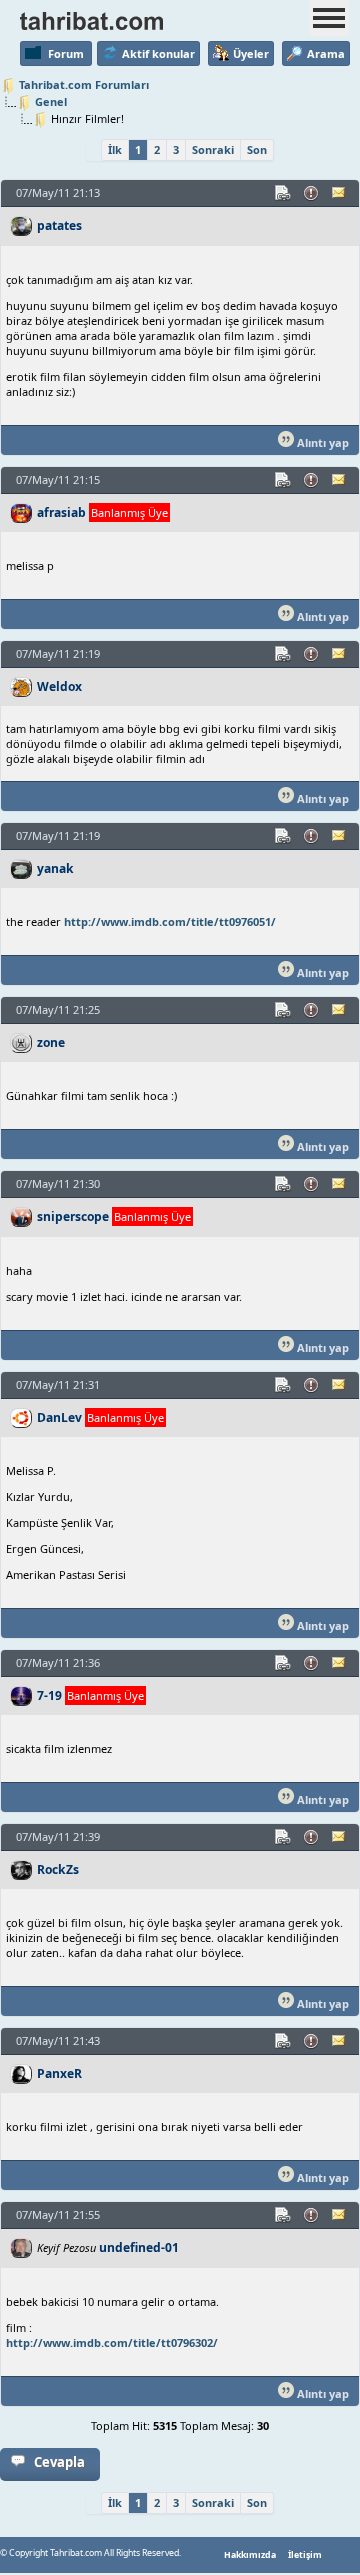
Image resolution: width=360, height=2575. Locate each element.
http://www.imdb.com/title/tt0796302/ (112, 2342)
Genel (51, 101)
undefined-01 (139, 2247)
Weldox (59, 686)
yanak (55, 868)
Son (257, 149)
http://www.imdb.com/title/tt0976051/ (170, 921)
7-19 (49, 1695)
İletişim (305, 2555)
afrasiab (61, 512)
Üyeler (251, 53)
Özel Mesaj (340, 193)
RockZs (58, 1869)
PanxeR (59, 2073)
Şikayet (312, 193)
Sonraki (213, 149)
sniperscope (73, 1216)
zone (51, 1042)
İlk (115, 149)
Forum (66, 53)
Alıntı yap (321, 442)
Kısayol (284, 193)
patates (59, 225)
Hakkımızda (250, 2555)
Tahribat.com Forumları (84, 84)
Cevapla (59, 2462)
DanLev (59, 1417)
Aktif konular (158, 53)
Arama (326, 53)
